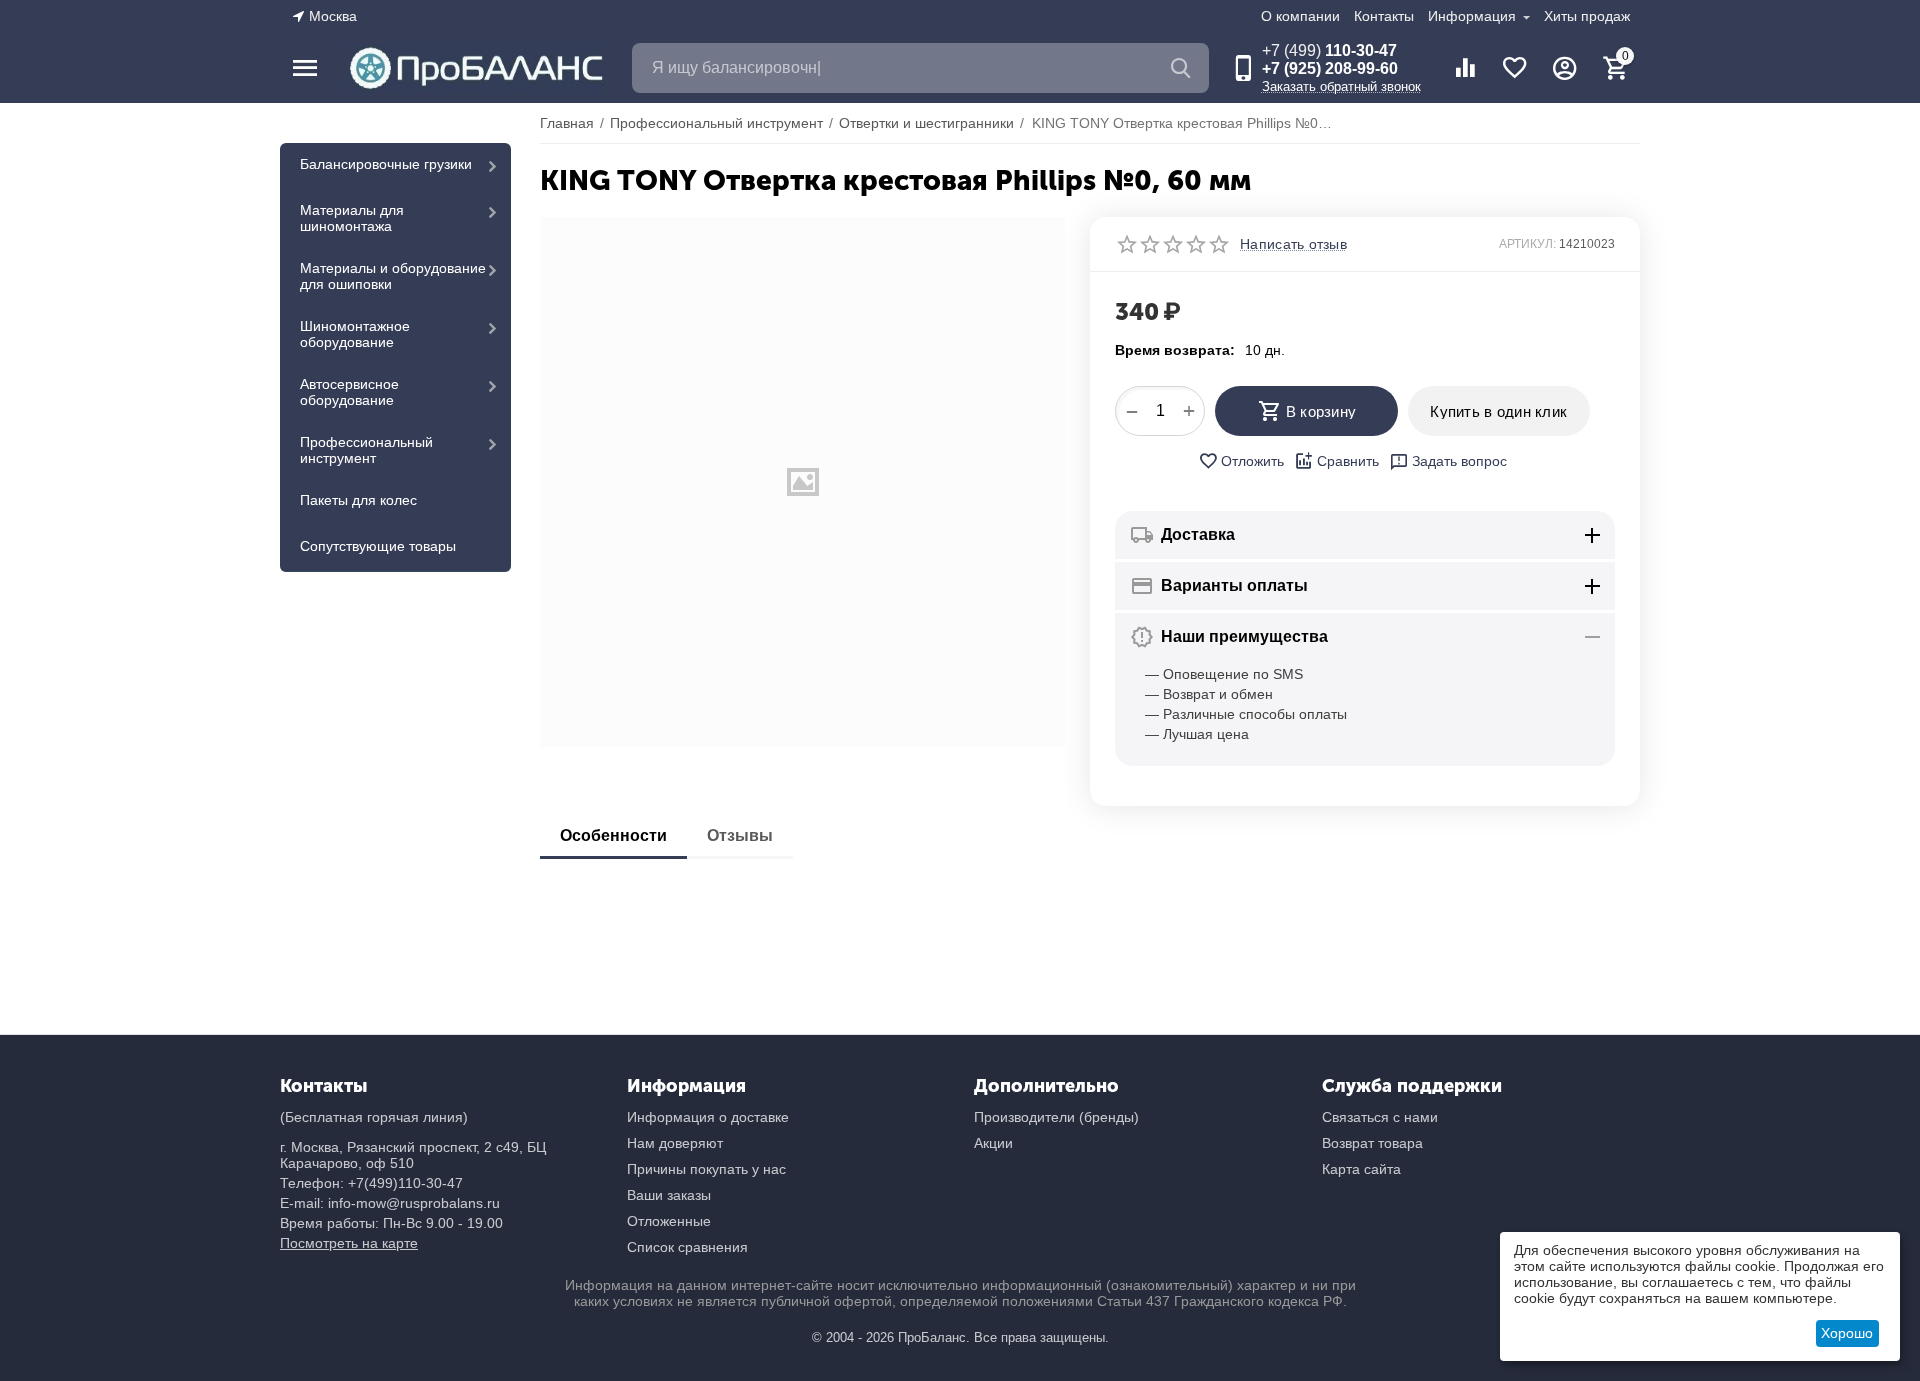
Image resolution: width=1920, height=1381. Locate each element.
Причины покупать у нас (706, 1169)
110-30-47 (1329, 50)
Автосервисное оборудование (349, 392)
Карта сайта (1361, 1169)
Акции (993, 1143)
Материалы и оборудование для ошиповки (393, 276)
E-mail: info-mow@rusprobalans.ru (390, 1203)
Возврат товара (1372, 1143)
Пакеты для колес (358, 500)
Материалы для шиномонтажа (352, 218)
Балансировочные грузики (386, 164)
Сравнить (1348, 461)
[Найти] (1184, 68)
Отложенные (669, 1221)
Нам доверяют (675, 1143)
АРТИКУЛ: (1527, 244)
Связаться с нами (1380, 1117)
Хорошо (1847, 1333)
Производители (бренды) (1056, 1117)
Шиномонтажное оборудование (355, 334)
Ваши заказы (669, 1195)
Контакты (1384, 16)
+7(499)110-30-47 (405, 1183)
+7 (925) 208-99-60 (1330, 68)
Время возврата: (1175, 350)
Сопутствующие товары (378, 546)
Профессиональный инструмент (366, 450)
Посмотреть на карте (349, 1243)
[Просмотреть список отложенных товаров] (1515, 68)
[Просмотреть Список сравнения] (1465, 68)
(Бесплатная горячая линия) (374, 1117)
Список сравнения (687, 1247)
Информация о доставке (708, 1117)
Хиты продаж (1587, 16)
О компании (1300, 16)
